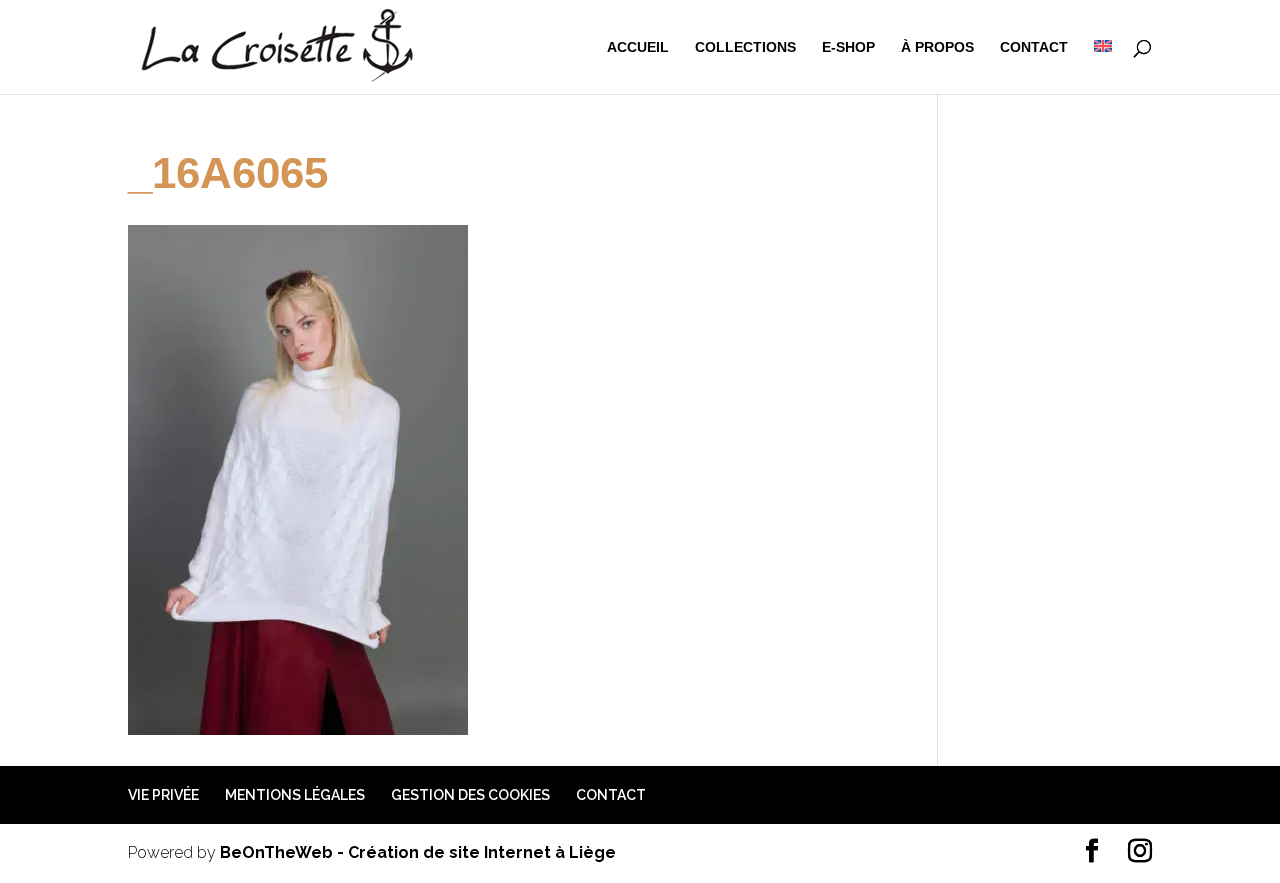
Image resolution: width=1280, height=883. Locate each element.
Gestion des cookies (470, 795)
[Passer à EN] (1103, 67)
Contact (1034, 47)
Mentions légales (295, 795)
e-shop (848, 47)
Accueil (638, 47)
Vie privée (163, 795)
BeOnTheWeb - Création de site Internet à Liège (418, 852)
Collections (745, 47)
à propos (937, 47)
